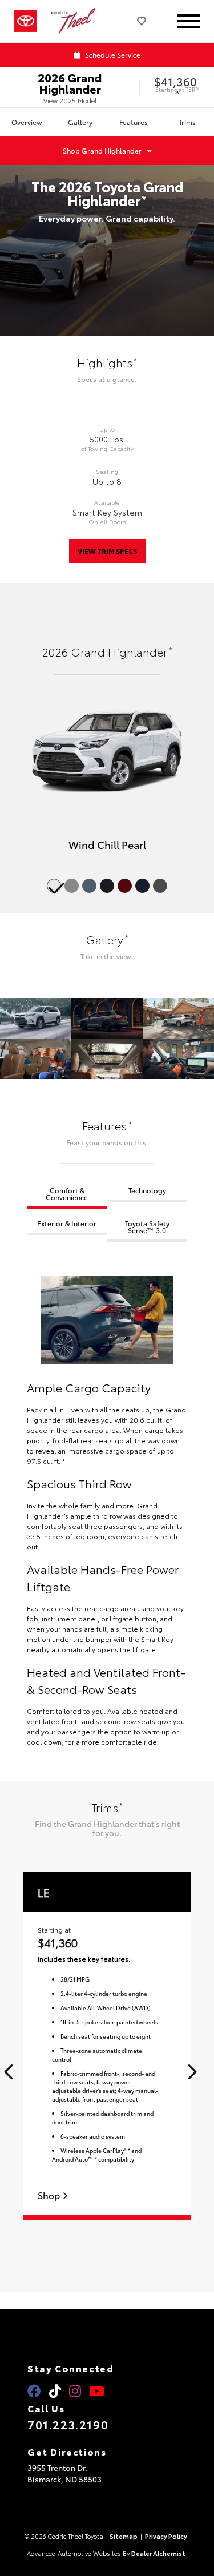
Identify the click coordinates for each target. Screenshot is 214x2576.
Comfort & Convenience (67, 1194)
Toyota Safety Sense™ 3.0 (147, 1227)
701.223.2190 (68, 2424)
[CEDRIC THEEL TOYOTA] (78, 21)
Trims (187, 122)
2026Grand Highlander (70, 83)
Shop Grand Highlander (102, 150)
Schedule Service (112, 55)
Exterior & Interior (67, 1223)
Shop (50, 2195)
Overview (27, 122)
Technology (147, 1190)
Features (134, 122)
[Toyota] (26, 21)
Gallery (80, 122)
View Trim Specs (107, 551)
